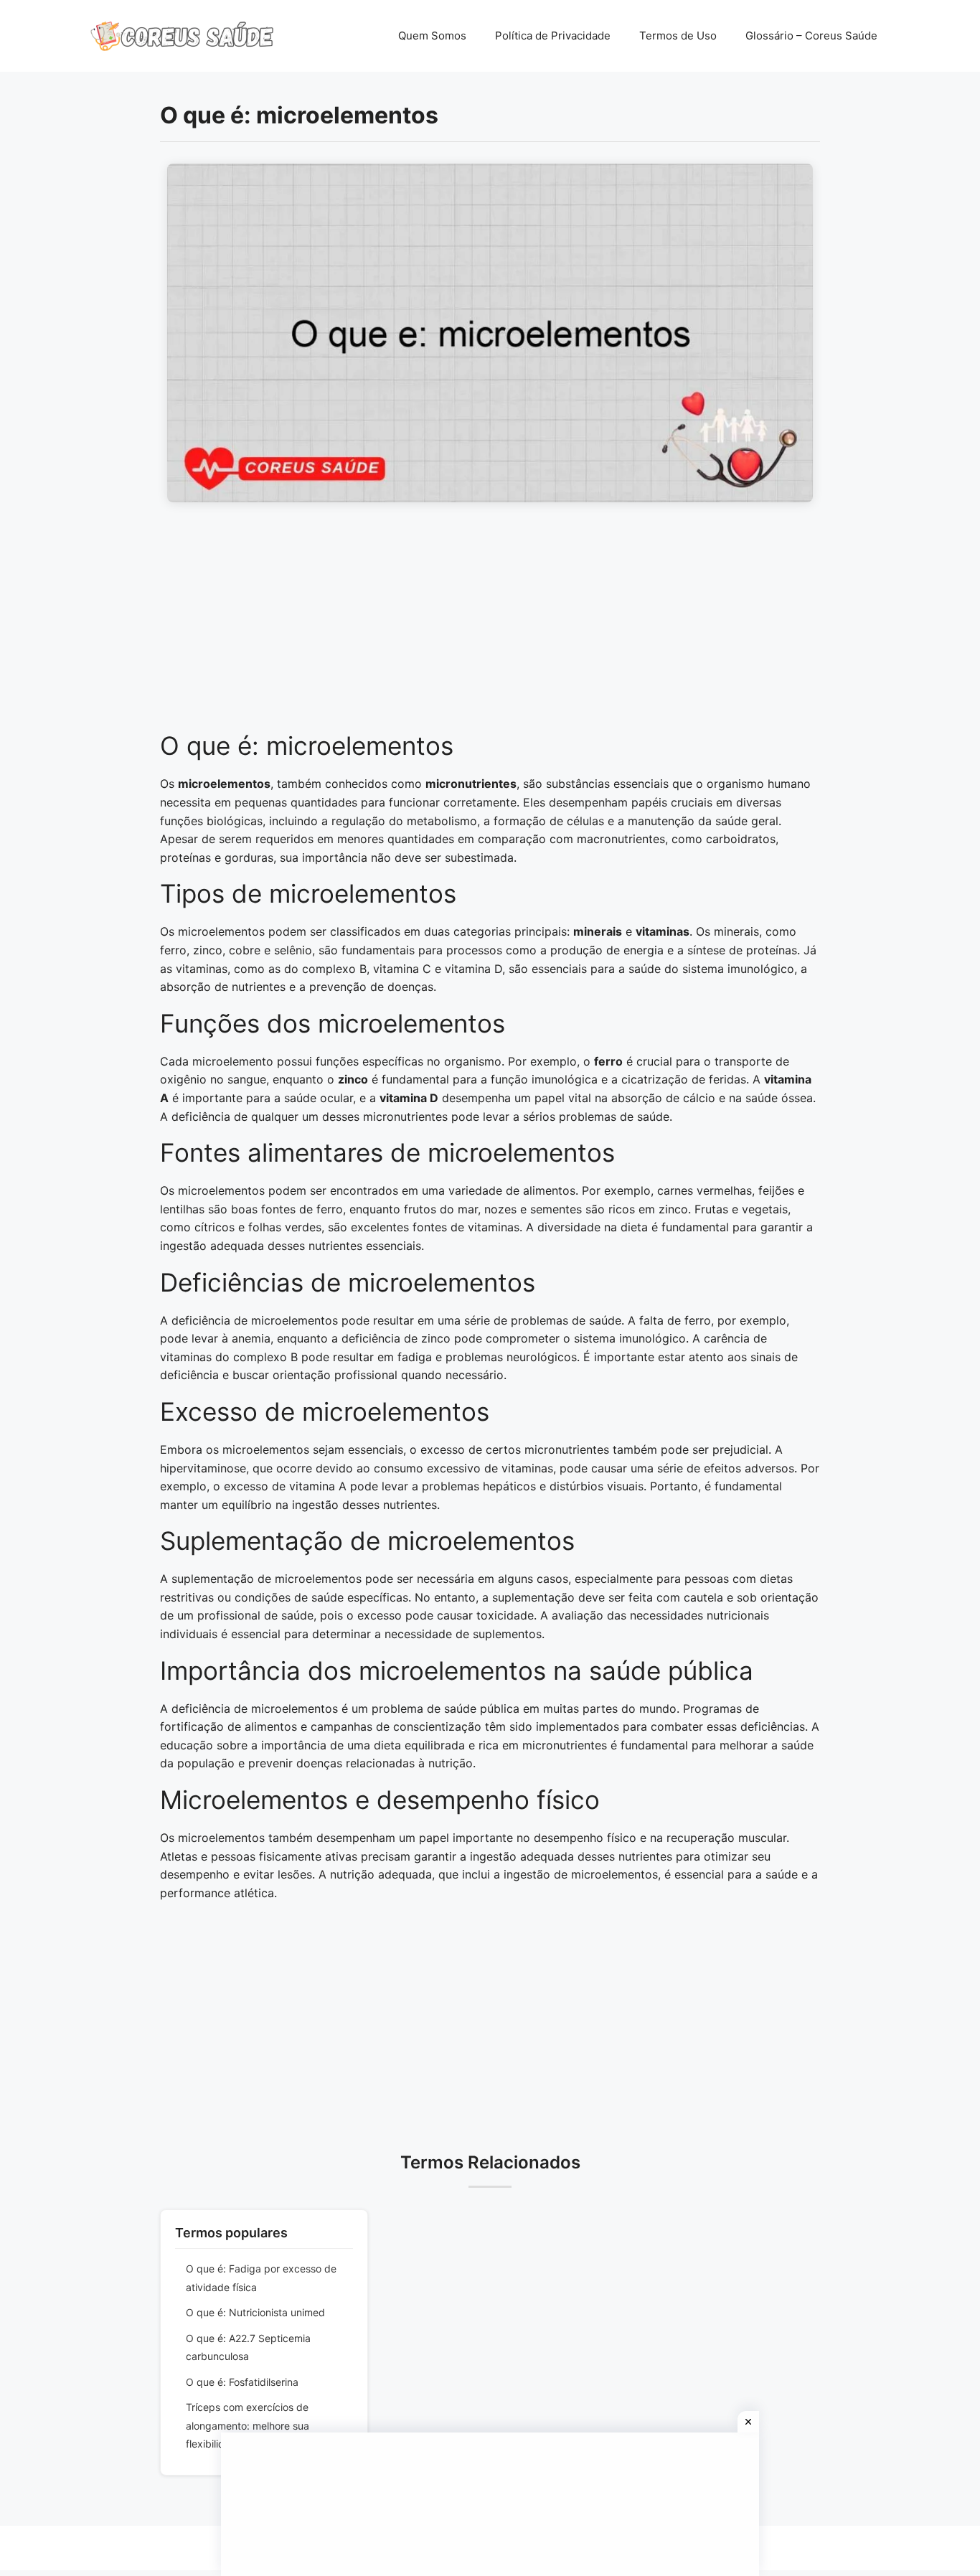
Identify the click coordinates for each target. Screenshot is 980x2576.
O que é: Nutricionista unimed (255, 2312)
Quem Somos (432, 36)
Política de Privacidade (553, 36)
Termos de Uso (678, 36)
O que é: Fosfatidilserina (242, 2382)
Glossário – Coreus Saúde (811, 36)
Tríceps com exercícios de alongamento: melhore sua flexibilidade (248, 2425)
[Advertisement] (490, 624)
